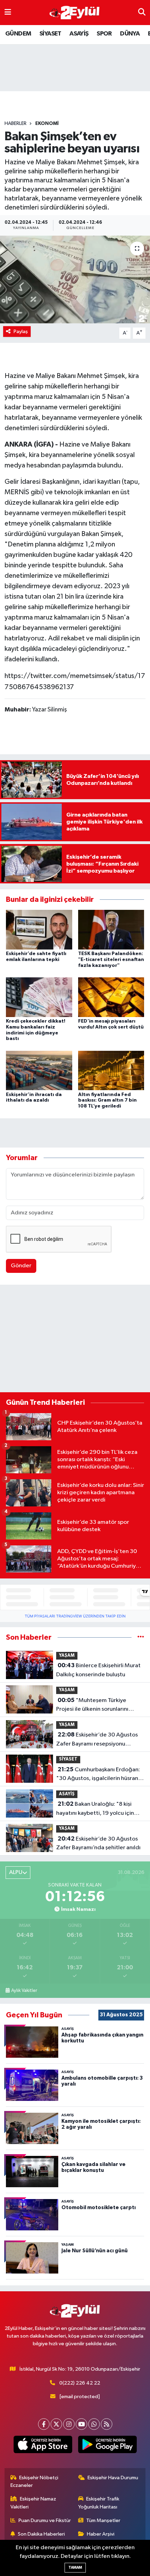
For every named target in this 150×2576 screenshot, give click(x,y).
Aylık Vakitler (24, 1991)
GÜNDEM (18, 34)
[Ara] (142, 12)
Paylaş (21, 332)
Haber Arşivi (101, 2534)
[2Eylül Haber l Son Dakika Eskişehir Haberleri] (75, 13)
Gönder (21, 1266)
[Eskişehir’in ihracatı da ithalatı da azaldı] (39, 1070)
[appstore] (43, 2446)
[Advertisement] (75, 1340)
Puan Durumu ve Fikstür (45, 2520)
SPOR (104, 34)
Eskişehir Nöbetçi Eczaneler (35, 2482)
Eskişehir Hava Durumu (113, 2478)
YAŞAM (67, 1656)
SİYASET (50, 34)
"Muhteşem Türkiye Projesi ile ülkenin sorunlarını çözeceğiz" (92, 1705)
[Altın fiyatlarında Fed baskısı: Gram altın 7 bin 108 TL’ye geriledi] (111, 1070)
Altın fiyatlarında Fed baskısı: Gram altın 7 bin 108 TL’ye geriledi (107, 1101)
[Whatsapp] (94, 2424)
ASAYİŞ (79, 34)
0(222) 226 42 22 (80, 2383)
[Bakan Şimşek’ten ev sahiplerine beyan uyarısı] (75, 279)
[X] (56, 2424)
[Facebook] (44, 2424)
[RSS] (107, 2424)
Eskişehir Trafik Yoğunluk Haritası (99, 2503)
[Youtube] (81, 2424)
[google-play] (107, 2446)
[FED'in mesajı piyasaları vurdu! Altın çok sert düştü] (111, 997)
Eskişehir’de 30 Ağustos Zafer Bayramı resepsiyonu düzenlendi (97, 1740)
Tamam (75, 2567)
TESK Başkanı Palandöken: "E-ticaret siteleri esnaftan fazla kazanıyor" (111, 960)
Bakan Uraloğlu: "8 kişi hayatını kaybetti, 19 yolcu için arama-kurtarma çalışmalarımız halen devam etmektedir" (96, 1809)
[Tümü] (141, 1637)
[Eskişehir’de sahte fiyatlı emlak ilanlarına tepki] (39, 929)
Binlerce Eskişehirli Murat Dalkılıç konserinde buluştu (98, 1670)
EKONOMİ (47, 124)
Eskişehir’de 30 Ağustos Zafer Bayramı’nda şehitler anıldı (98, 1843)
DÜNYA (130, 34)
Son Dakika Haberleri (41, 2534)
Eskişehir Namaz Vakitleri (33, 2503)
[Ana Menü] (8, 12)
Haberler (16, 124)
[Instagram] (69, 2424)
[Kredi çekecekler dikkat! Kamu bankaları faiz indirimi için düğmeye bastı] (39, 997)
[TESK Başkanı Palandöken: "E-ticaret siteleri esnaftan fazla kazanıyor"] (111, 929)
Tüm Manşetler (103, 2520)
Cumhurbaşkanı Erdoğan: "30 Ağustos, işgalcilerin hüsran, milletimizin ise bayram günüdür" (99, 1775)
